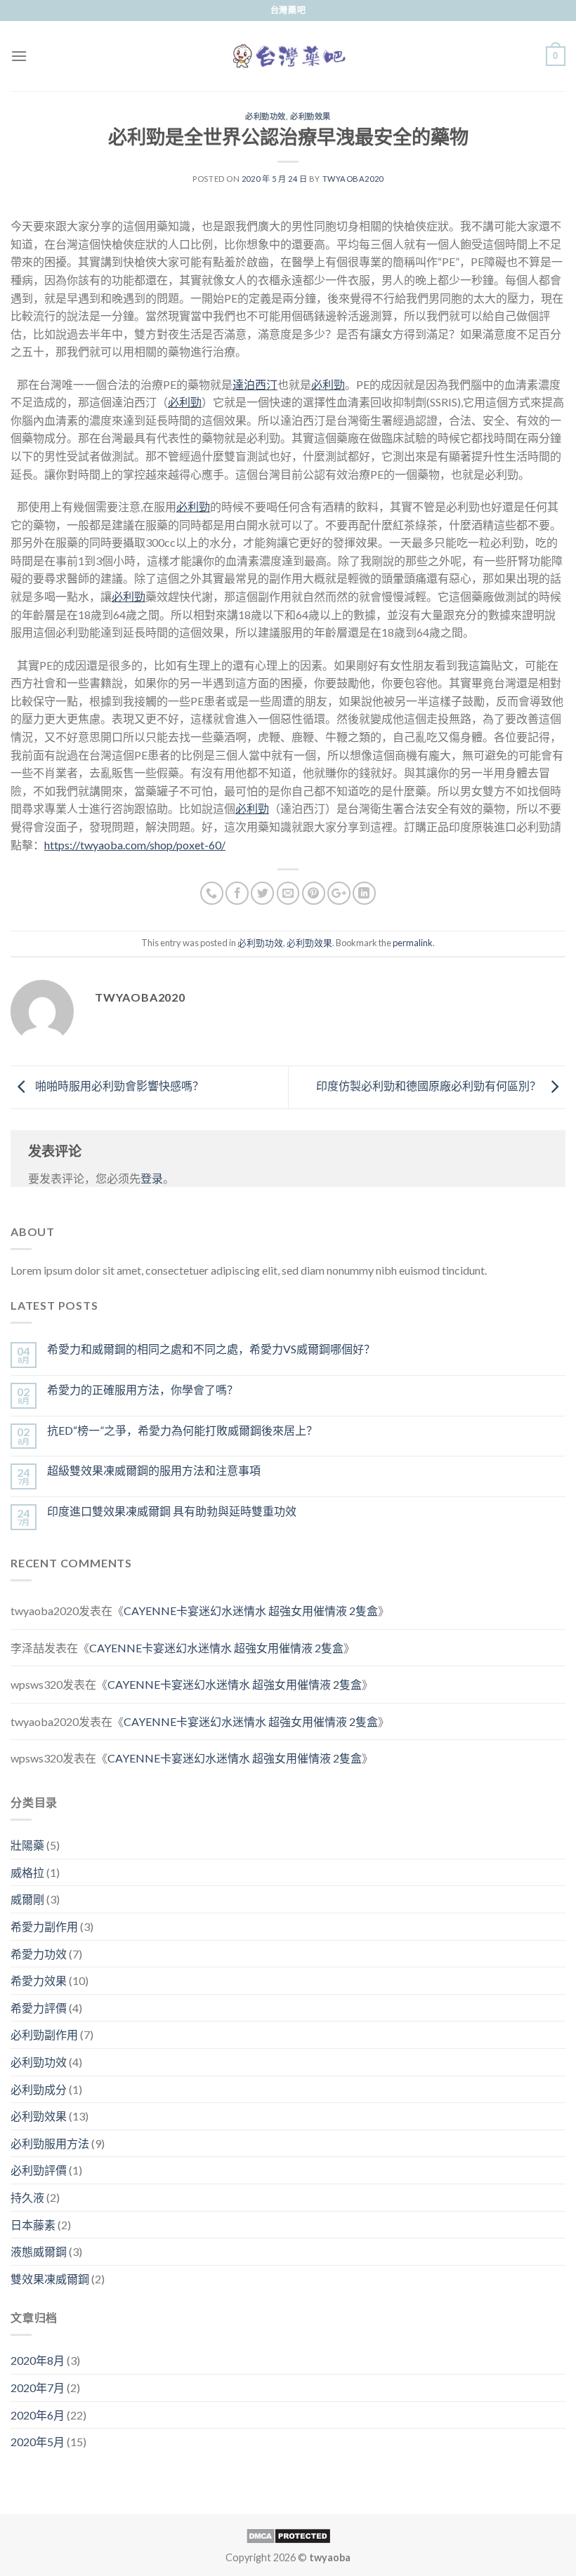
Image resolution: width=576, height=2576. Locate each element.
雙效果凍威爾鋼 (50, 2279)
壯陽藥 (27, 1845)
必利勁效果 (310, 116)
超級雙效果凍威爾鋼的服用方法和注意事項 (154, 1470)
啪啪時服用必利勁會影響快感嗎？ (118, 1085)
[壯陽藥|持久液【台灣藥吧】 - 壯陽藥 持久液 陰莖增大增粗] (288, 57)
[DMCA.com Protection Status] (288, 2534)
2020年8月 (38, 2360)
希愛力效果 (39, 1980)
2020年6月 (38, 2415)
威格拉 (27, 1872)
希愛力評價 (39, 2008)
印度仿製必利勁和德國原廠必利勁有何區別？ (430, 1085)
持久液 (27, 2197)
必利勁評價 (39, 2170)
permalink (413, 943)
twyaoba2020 (353, 179)
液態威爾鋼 (39, 2251)
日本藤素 (33, 2225)
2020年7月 (38, 2388)
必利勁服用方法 (50, 2143)
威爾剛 (27, 1899)
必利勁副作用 (44, 2034)
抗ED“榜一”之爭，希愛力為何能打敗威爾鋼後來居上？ (182, 1430)
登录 (152, 1178)
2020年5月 (38, 2442)
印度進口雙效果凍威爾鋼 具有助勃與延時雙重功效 (172, 1511)
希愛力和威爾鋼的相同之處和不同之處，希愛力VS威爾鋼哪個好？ (211, 1349)
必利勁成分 (39, 2089)
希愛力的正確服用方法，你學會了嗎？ (143, 1389)
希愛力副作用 (44, 1926)
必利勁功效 (266, 116)
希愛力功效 (39, 1954)
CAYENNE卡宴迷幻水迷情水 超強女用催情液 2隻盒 (251, 1611)
